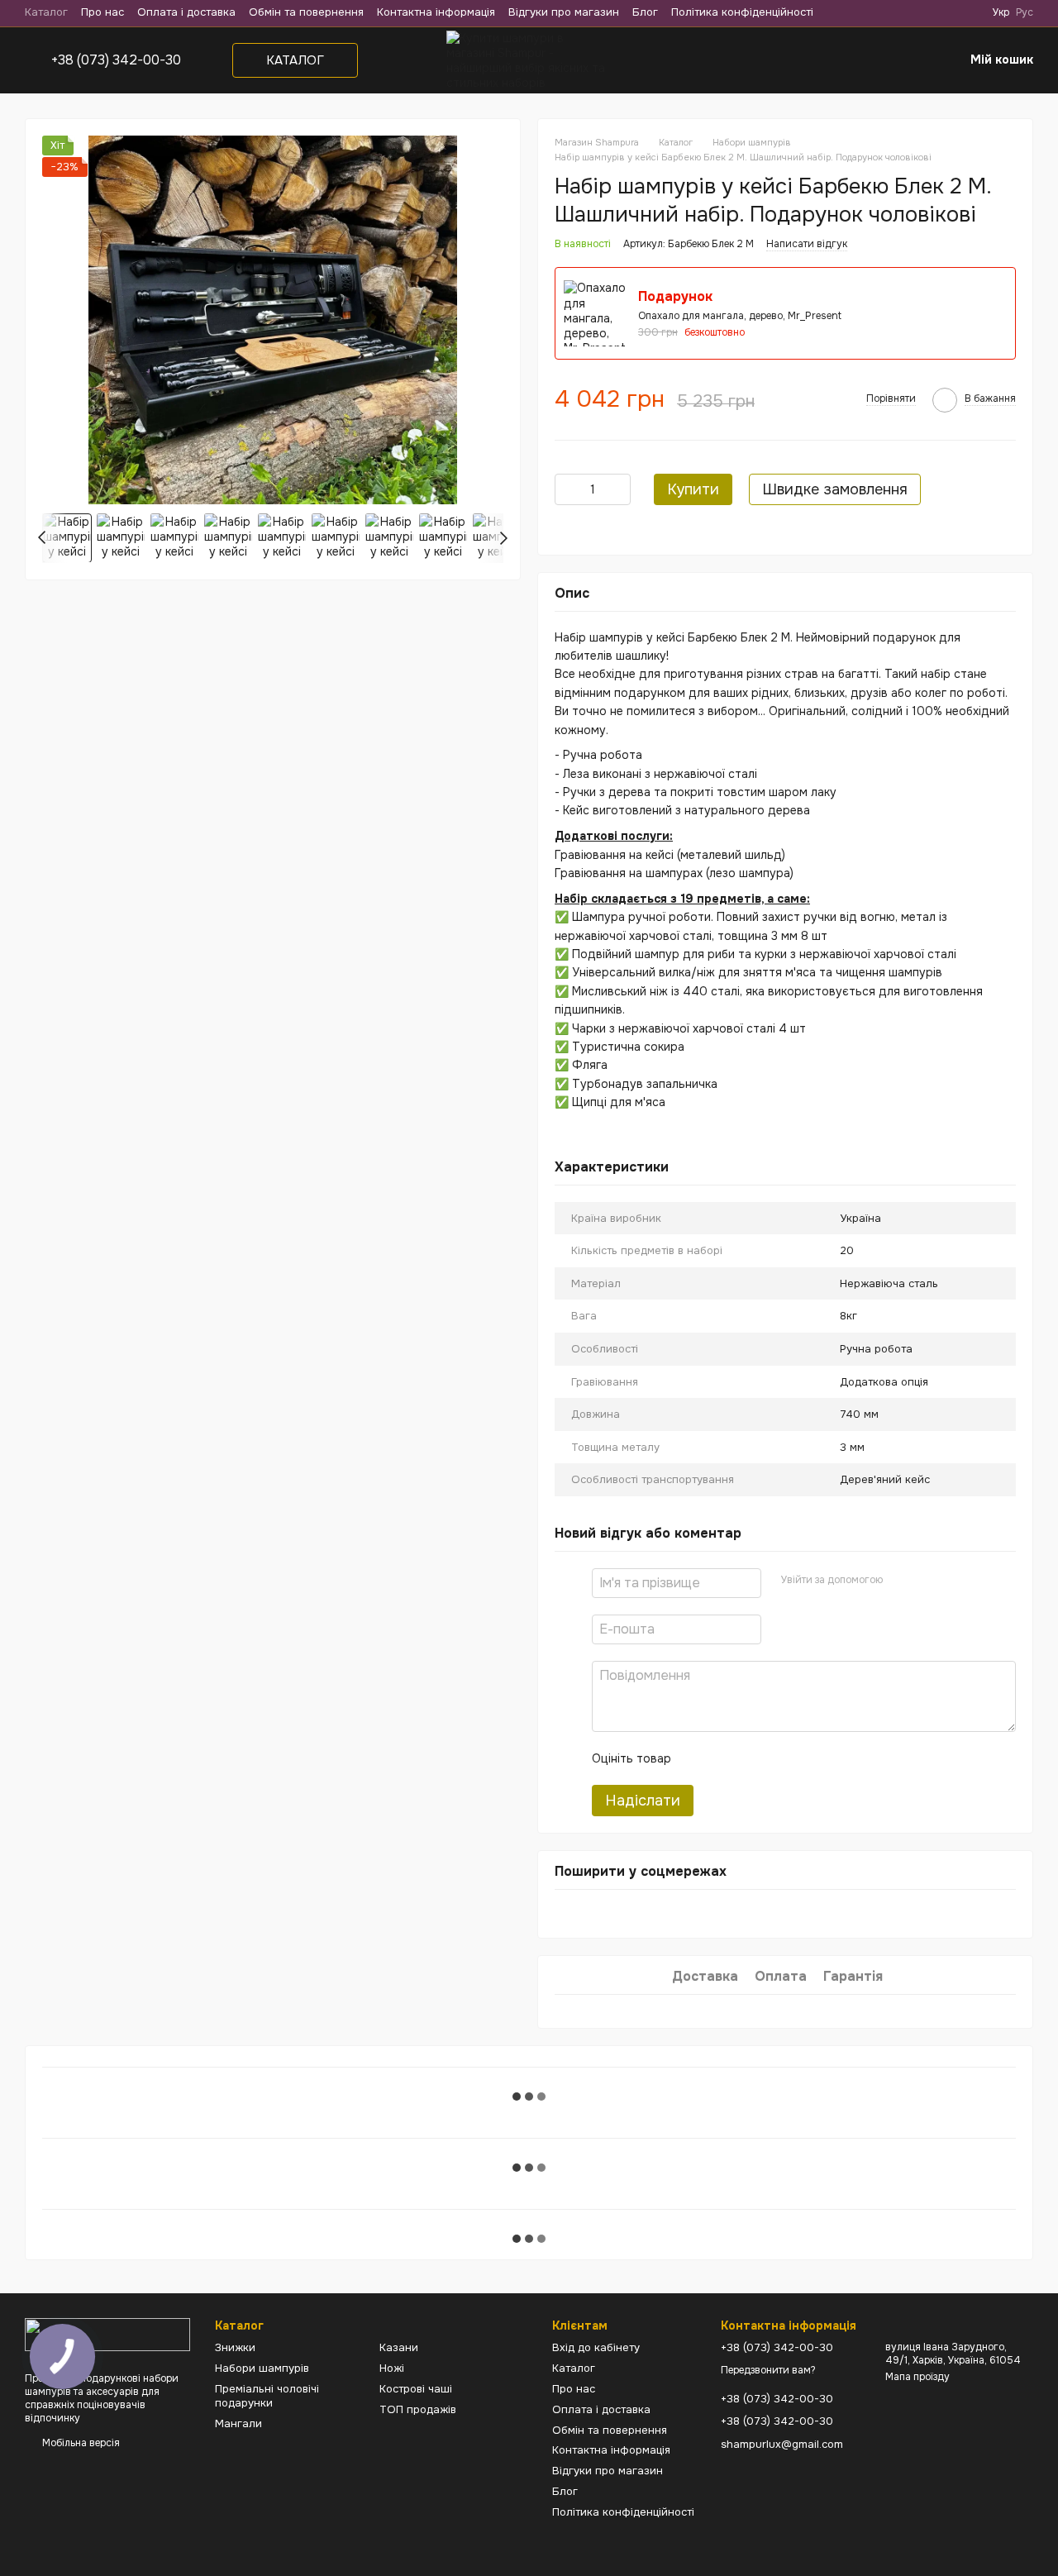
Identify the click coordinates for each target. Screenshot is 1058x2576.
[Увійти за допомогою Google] (927, 1581)
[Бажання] (908, 60)
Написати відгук (807, 244)
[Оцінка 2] (725, 1758)
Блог (645, 12)
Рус (1025, 12)
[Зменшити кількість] (567, 489)
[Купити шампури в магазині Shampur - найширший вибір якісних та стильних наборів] (107, 2334)
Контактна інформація (436, 12)
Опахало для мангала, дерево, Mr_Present (740, 316)
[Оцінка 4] (778, 1758)
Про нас (102, 12)
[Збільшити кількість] (618, 489)
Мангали (238, 2423)
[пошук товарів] (784, 60)
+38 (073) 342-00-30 (116, 60)
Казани (399, 2347)
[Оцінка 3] (751, 1758)
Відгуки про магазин (564, 12)
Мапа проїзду (917, 2377)
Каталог (46, 12)
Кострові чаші (416, 2389)
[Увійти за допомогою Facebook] (901, 1581)
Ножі (392, 2368)
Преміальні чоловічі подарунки (267, 2396)
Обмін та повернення (306, 12)
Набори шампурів (262, 2368)
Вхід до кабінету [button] (596, 2347)
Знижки (235, 2347)
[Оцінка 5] (804, 1758)
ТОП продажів (418, 2409)
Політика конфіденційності (742, 12)
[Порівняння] (868, 60)
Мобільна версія (80, 2443)
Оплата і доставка (186, 12)
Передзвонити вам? (768, 2371)
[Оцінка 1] (698, 1758)
